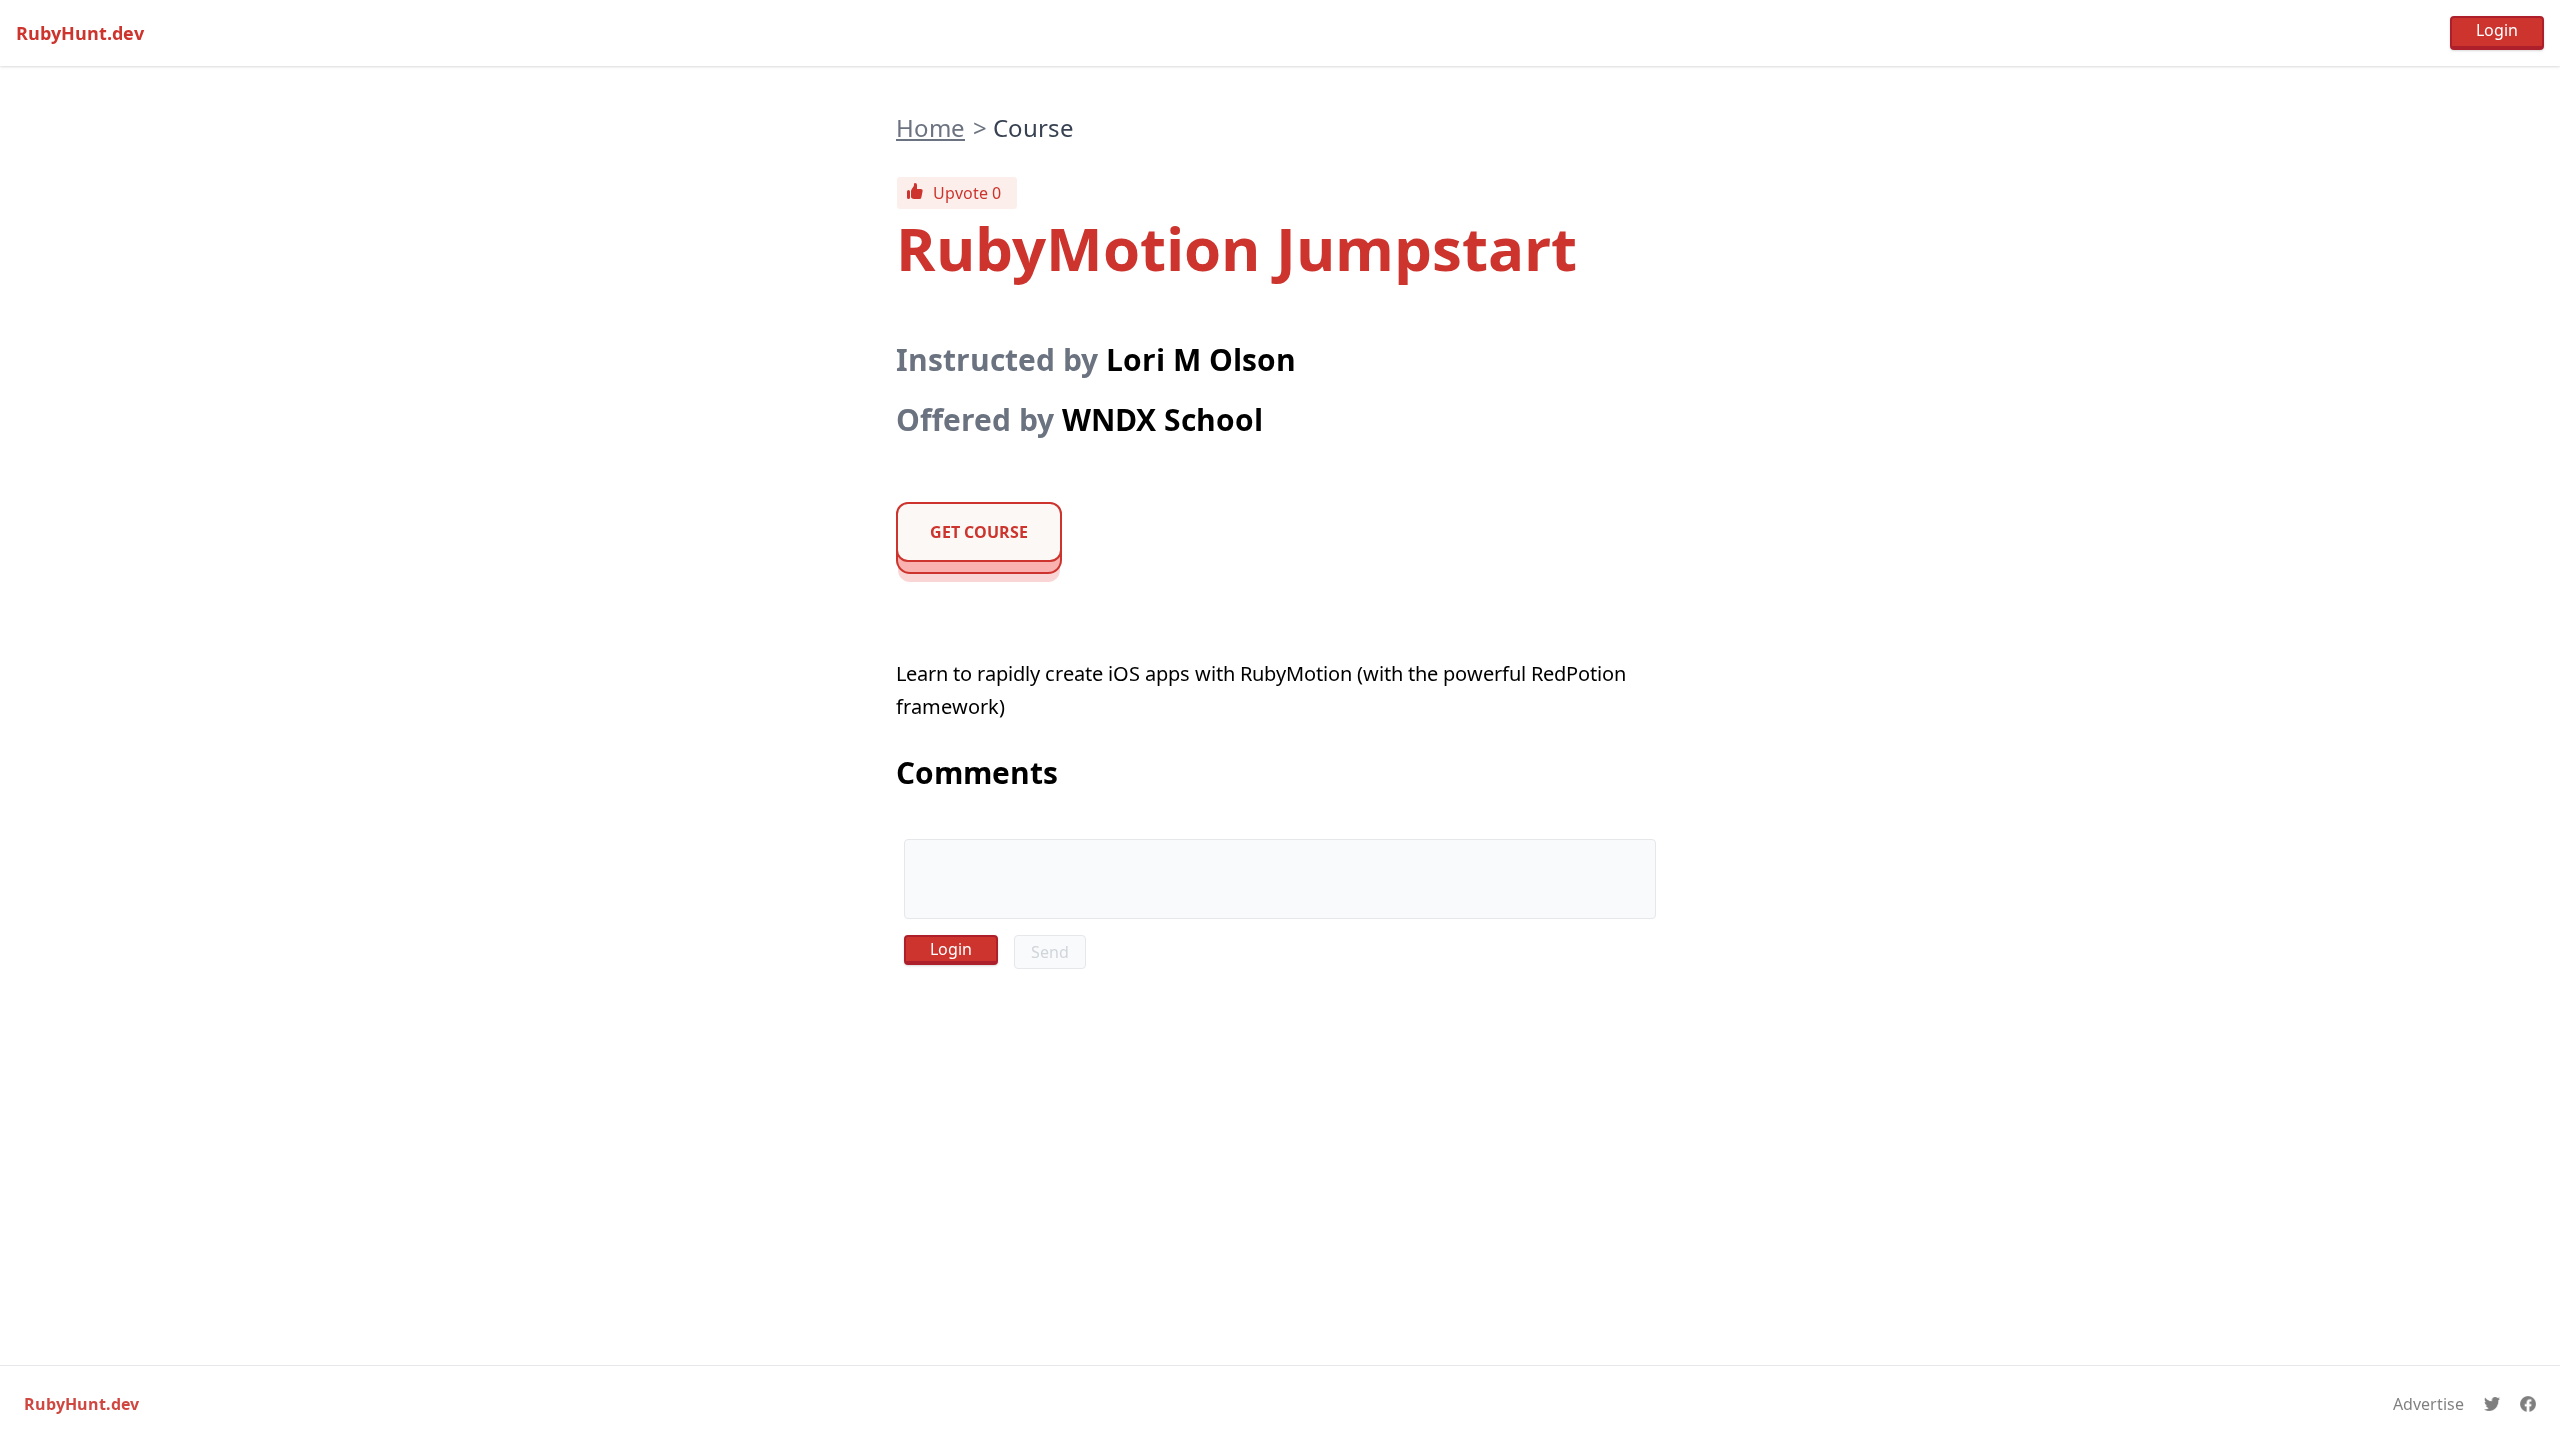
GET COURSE (979, 532)
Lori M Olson (1201, 359)
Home (930, 127)
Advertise (2428, 1404)
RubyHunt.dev (80, 33)
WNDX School (1162, 419)
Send (1050, 952)
